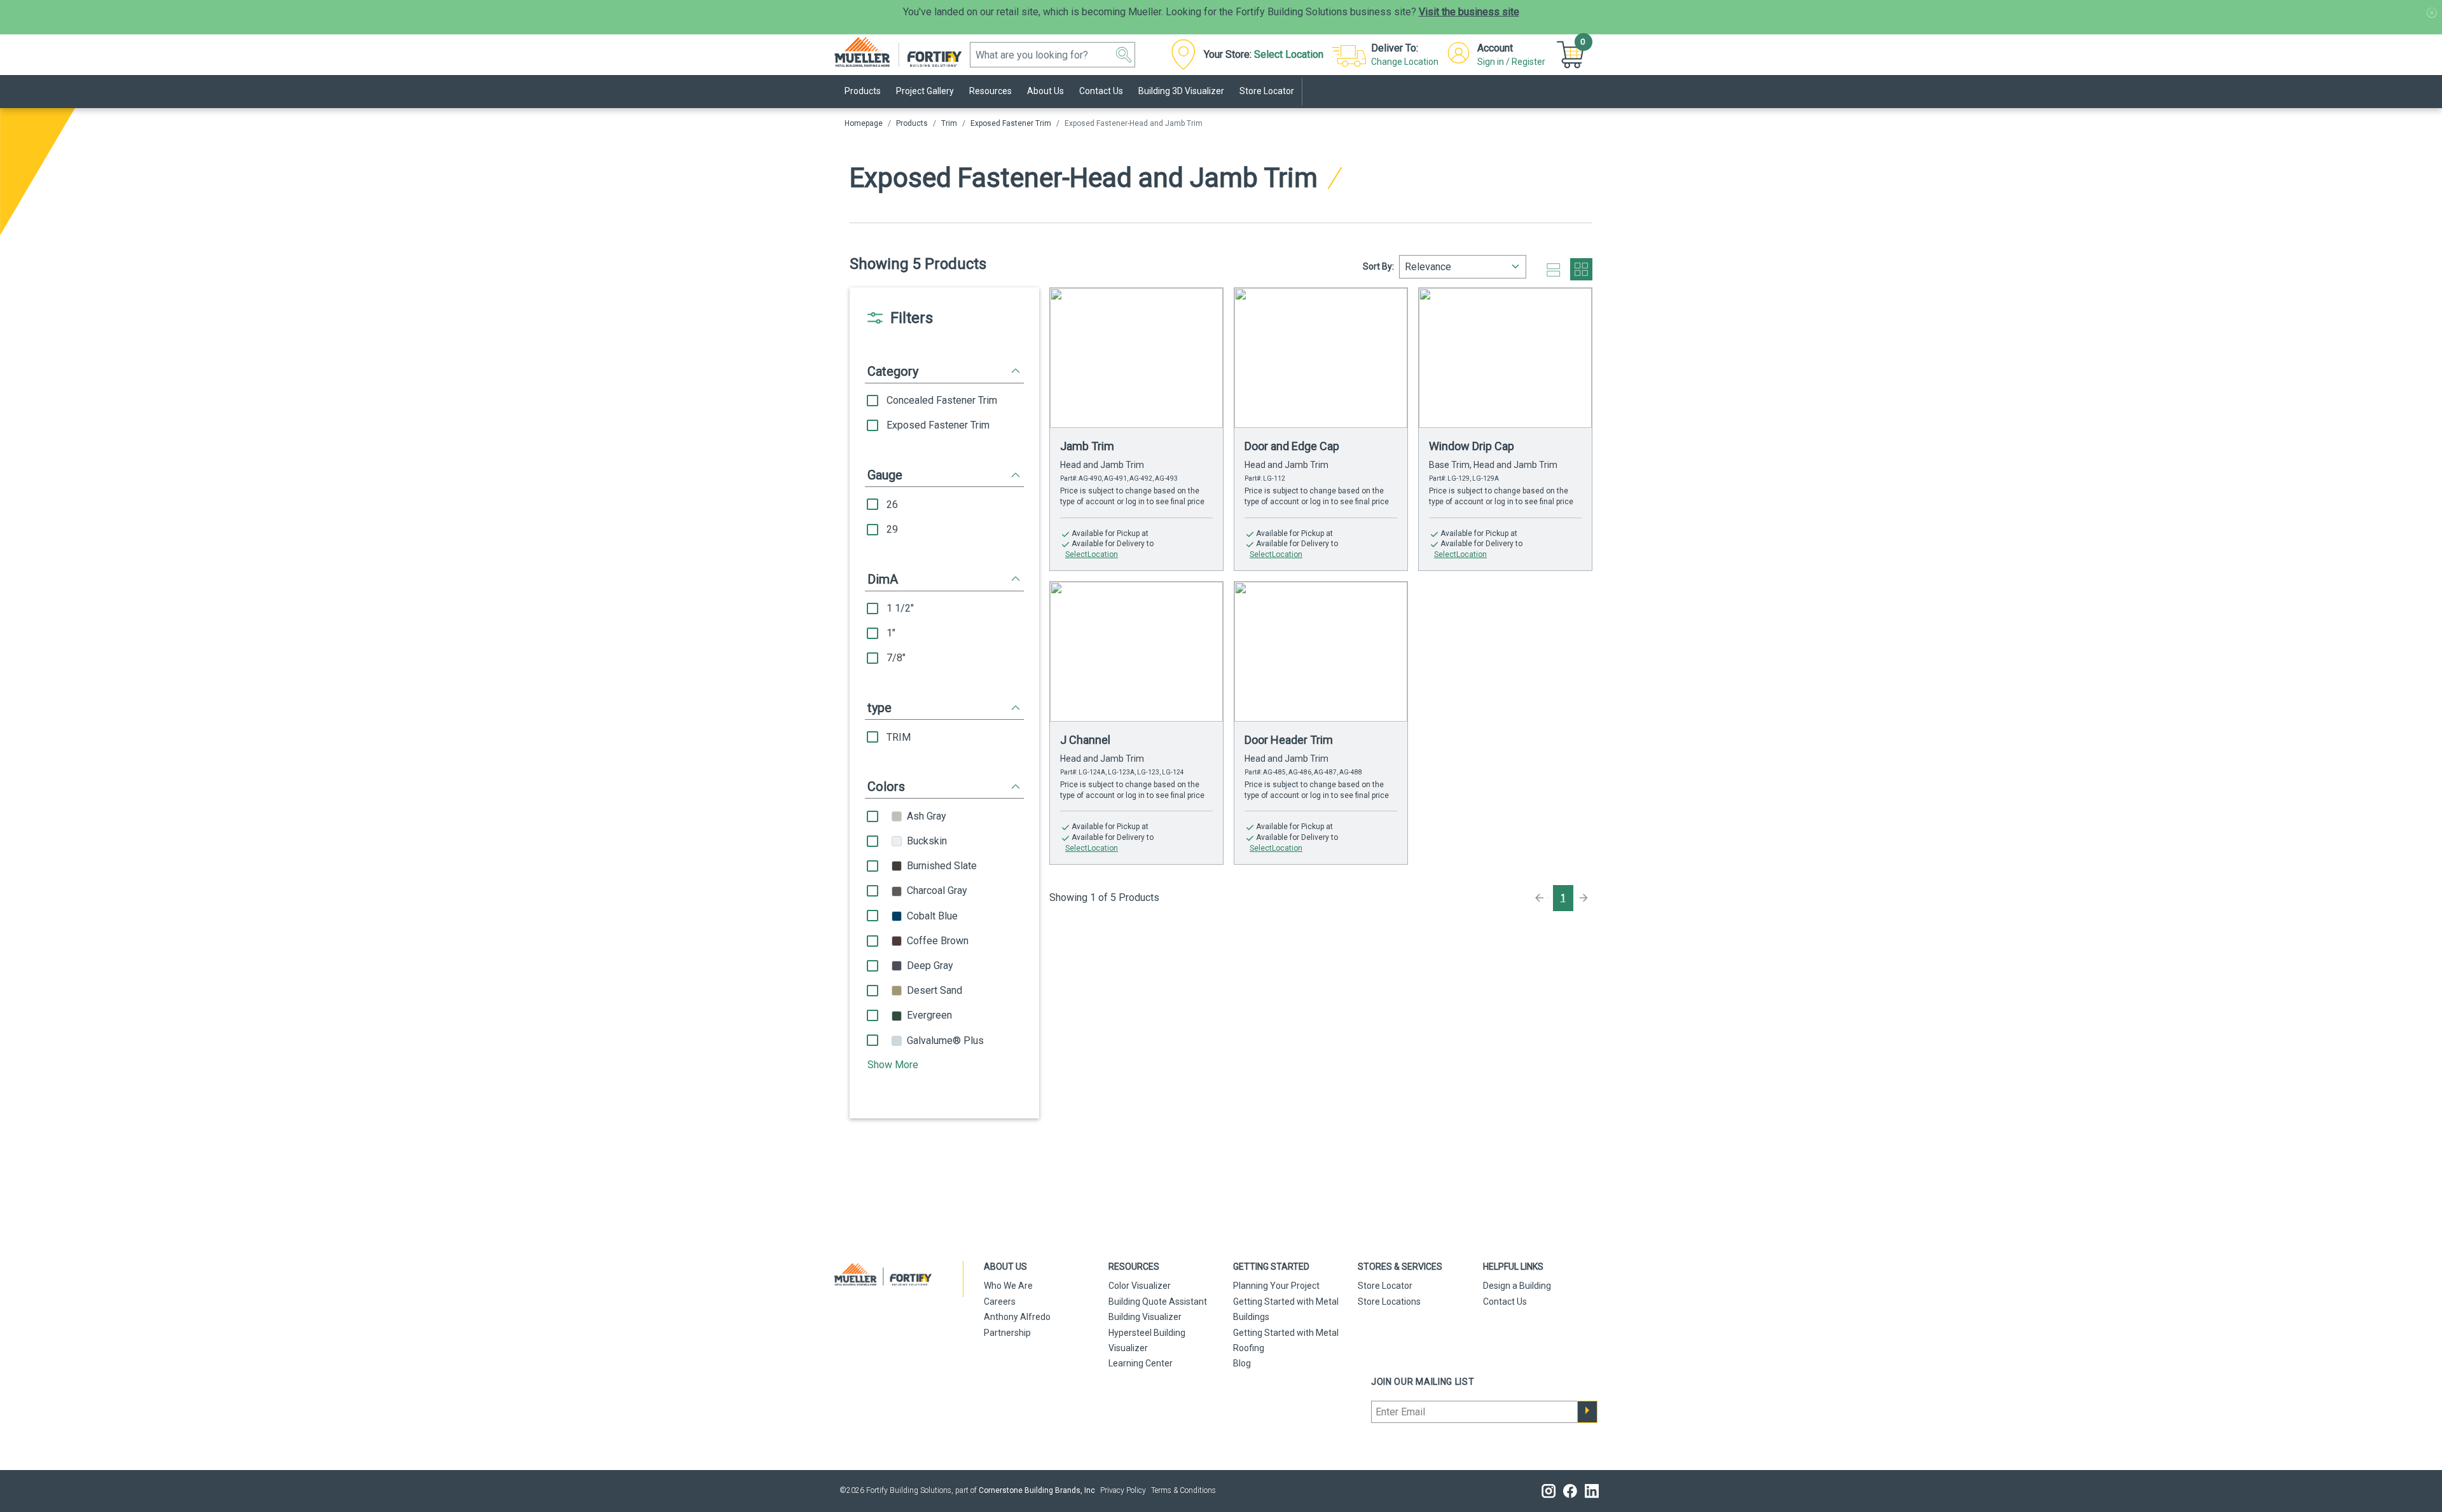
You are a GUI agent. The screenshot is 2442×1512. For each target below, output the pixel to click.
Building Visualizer (1145, 1317)
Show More (893, 1065)
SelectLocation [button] (1092, 554)
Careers (1000, 1302)
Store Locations (1389, 1302)
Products (912, 123)
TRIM (899, 737)
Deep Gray (930, 966)
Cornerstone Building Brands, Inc (1037, 1490)
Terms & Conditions (1183, 1490)
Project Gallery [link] (925, 91)
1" (891, 633)
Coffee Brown (938, 941)
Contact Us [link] (1101, 91)
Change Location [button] (1405, 62)
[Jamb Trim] (1136, 358)
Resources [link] (990, 91)
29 (892, 529)
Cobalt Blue (932, 916)
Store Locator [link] (1267, 91)
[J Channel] (1136, 652)
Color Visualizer (1140, 1286)
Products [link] (863, 91)
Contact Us (1505, 1302)
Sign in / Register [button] (1511, 62)
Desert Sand (935, 990)
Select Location (1289, 54)
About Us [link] (1045, 91)
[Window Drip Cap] (1505, 358)
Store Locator (1385, 1286)
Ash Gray (927, 816)
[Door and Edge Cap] (1321, 358)
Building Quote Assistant (1158, 1302)
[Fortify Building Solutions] (905, 51)
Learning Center (1141, 1363)
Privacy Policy (1123, 1490)
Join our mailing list (1423, 1382)
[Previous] (1541, 898)
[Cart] (1572, 54)
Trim (949, 123)
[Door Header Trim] (1321, 652)
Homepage (864, 123)
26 (892, 505)
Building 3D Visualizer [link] (1181, 91)
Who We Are (1008, 1286)
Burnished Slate (942, 866)
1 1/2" (900, 608)
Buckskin (927, 841)
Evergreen (929, 1015)
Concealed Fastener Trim (942, 400)
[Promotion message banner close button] (2432, 13)
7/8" (896, 658)
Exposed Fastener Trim (1011, 123)
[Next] (1585, 898)
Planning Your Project (1276, 1286)
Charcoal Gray (937, 890)
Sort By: (1378, 266)
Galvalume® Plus (945, 1041)
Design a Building (1517, 1286)
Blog (1242, 1363)
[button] (1124, 55)
